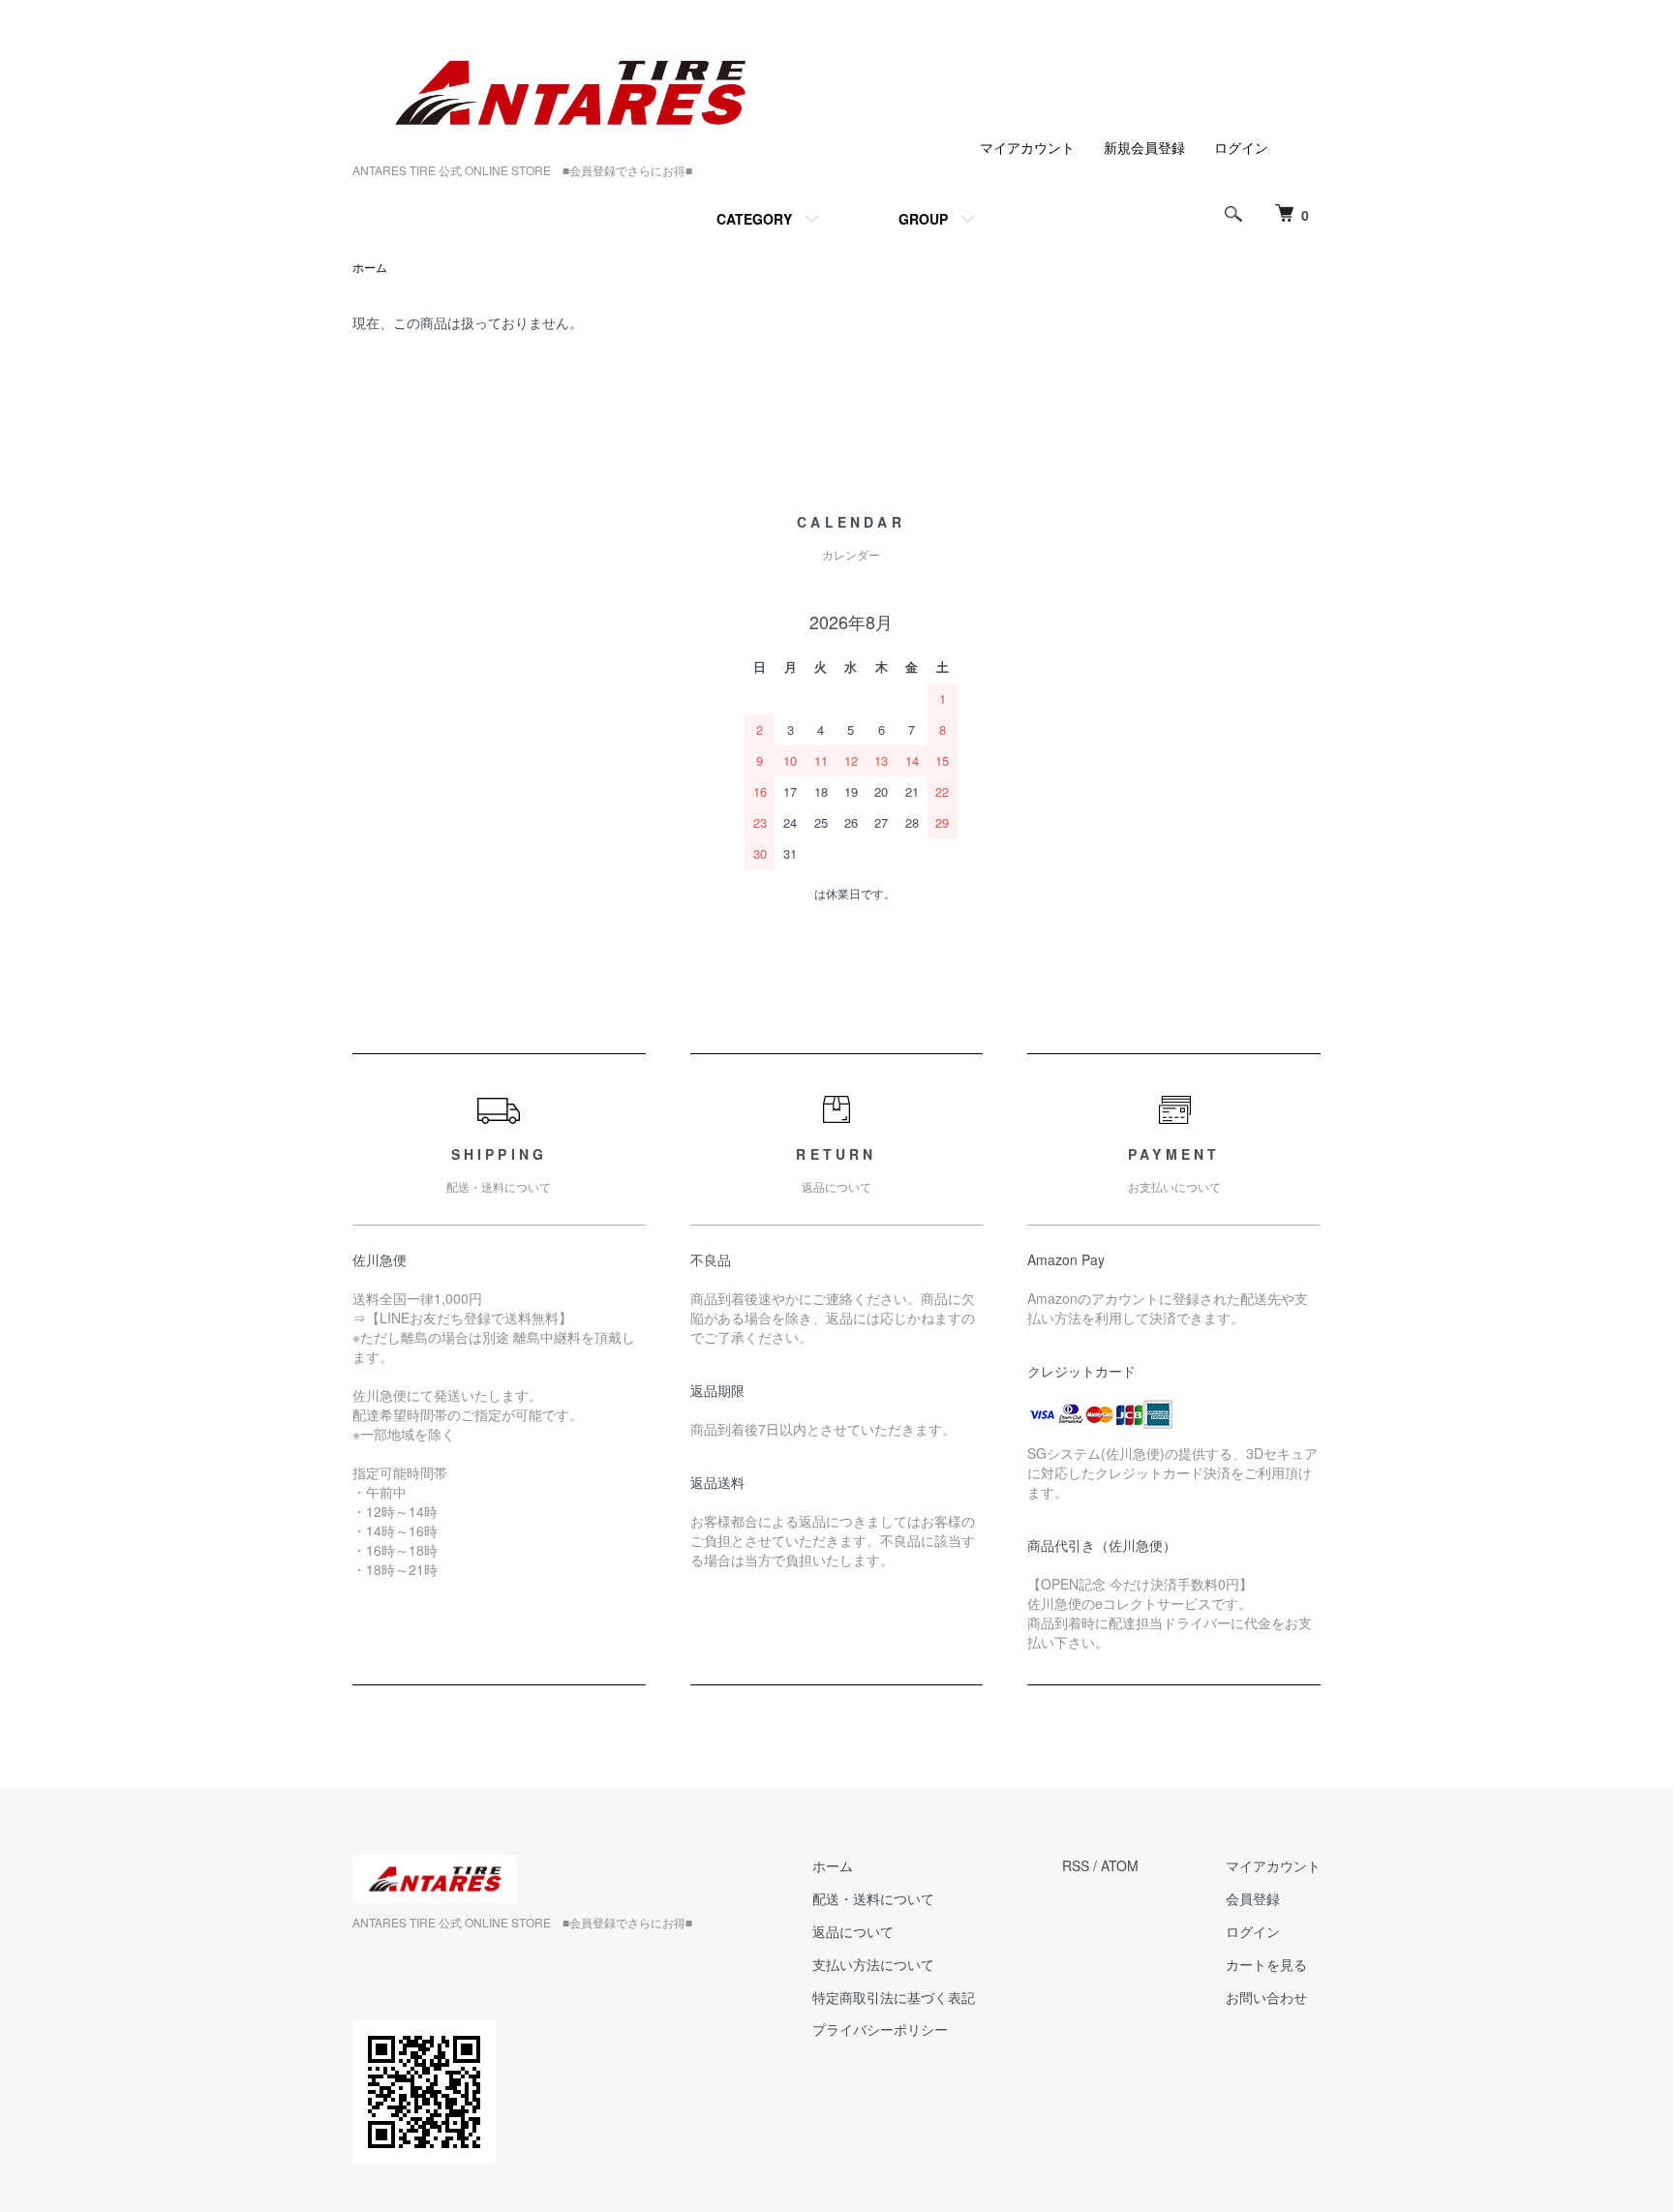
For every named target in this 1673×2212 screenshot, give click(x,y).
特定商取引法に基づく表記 (894, 1997)
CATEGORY (754, 219)
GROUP (923, 219)
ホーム (370, 267)
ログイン (1241, 147)
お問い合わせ (1266, 1997)
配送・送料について (873, 1898)
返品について (853, 1931)
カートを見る (1266, 1964)
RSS (1076, 1865)
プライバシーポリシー (880, 2029)
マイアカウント (1027, 147)
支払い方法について (873, 1964)
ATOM (1120, 1865)
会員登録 (1253, 1898)
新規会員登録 (1144, 147)
